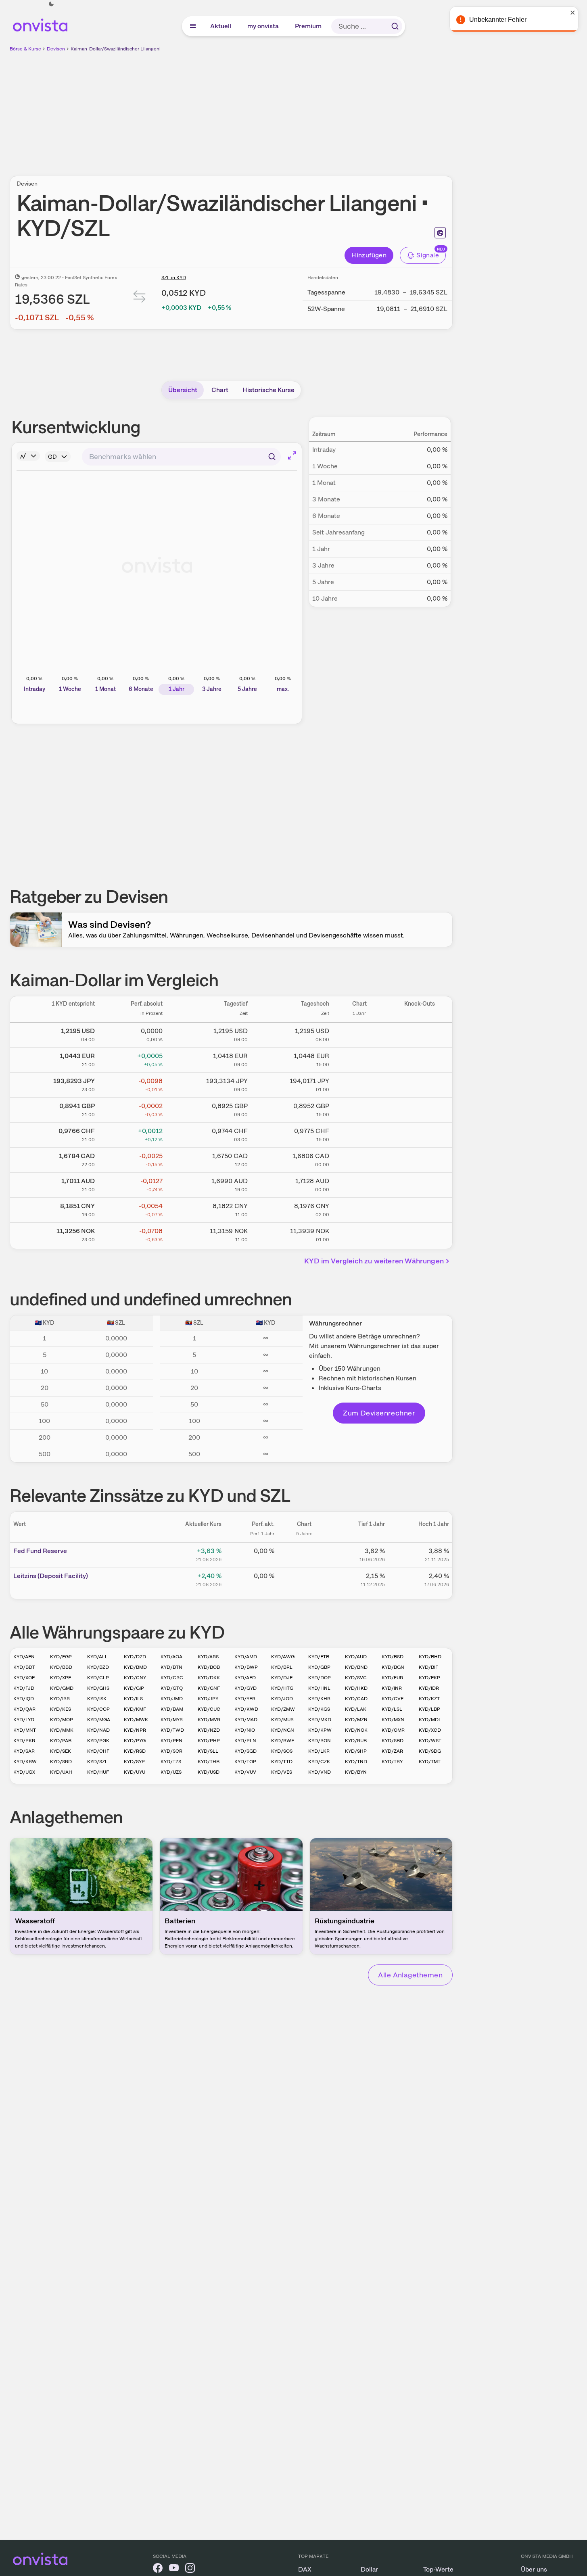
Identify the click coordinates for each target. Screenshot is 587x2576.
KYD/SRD (61, 1762)
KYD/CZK (319, 1762)
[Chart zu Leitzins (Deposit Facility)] (304, 1579)
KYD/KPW (320, 1730)
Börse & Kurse (25, 49)
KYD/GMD (62, 1688)
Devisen (56, 49)
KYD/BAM (172, 1709)
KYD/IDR (429, 1688)
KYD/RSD (135, 1751)
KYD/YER (245, 1699)
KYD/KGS (319, 1709)
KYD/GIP (134, 1688)
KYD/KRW (25, 1762)
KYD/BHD (430, 1657)
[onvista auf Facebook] (158, 2569)
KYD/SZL (97, 1762)
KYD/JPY (208, 1699)
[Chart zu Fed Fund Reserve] (304, 1554)
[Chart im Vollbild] (292, 455)
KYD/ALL (97, 1657)
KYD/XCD (430, 1730)
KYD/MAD (246, 1720)
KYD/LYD (24, 1720)
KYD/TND (356, 1762)
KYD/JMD (172, 1699)
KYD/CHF (98, 1751)
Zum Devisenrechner (379, 1413)
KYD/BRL (282, 1667)
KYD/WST (430, 1741)
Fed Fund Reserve (40, 1551)
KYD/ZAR (392, 1751)
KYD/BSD (393, 1657)
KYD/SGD (245, 1751)
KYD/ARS (208, 1657)
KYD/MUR (282, 1720)
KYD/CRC (172, 1678)
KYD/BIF (428, 1667)
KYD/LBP (429, 1709)
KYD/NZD (209, 1730)
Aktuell (221, 26)
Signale (428, 255)
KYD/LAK (356, 1709)
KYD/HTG (282, 1688)
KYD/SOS (282, 1751)
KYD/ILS (133, 1699)
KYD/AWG (283, 1657)
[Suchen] (395, 26)
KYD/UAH (61, 1772)
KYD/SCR (171, 1751)
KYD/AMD (246, 1657)
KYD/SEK (61, 1751)
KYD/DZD (135, 1657)
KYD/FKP (429, 1678)
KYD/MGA (99, 1720)
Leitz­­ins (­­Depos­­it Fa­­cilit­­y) (51, 1576)
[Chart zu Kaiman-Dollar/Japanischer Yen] (359, 1083)
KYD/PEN (171, 1741)
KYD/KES (61, 1709)
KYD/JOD (282, 1699)
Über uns (534, 2569)
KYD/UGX (24, 1772)
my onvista (263, 26)
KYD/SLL (208, 1751)
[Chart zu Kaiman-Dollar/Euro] (359, 1058)
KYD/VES (282, 1772)
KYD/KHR (319, 1699)
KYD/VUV (245, 1772)
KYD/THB (209, 1762)
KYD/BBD (61, 1667)
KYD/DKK (209, 1678)
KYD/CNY (135, 1678)
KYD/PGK (98, 1741)
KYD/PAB (61, 1741)
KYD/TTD (282, 1762)
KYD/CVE (393, 1699)
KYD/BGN (393, 1667)
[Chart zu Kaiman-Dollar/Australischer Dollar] (359, 1184)
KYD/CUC (209, 1709)
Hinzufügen (369, 255)
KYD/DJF (282, 1678)
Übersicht (183, 390)
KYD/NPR (135, 1730)
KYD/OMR (393, 1730)
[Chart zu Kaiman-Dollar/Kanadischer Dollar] (359, 1159)
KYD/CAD (356, 1699)
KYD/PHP (209, 1741)
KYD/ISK (97, 1699)
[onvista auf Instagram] (190, 2569)
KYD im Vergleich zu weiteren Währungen (374, 1261)
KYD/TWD (172, 1730)
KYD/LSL (392, 1709)
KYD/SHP (356, 1751)
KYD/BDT (24, 1667)
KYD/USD (209, 1772)
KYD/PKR (24, 1741)
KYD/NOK (356, 1730)
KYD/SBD (393, 1741)
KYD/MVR (209, 1720)
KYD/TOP (245, 1762)
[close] (575, 13)
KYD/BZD (98, 1667)
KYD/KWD (246, 1709)
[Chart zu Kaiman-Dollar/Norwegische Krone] (359, 1234)
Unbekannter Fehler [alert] (500, 20)
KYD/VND (320, 1772)
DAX (305, 2569)
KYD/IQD (24, 1699)
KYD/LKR (319, 1751)
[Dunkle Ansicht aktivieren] (51, 4)
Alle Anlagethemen (410, 1975)
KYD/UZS (171, 1772)
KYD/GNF (209, 1688)
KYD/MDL (430, 1720)
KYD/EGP (61, 1657)
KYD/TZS (171, 1762)
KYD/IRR (60, 1699)
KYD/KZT (429, 1699)
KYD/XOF (24, 1678)
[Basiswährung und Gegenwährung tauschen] (140, 298)
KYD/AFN (24, 1657)
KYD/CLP (98, 1678)
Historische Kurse (268, 390)
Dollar (369, 2569)
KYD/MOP (62, 1720)
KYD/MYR (172, 1720)
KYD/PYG (135, 1741)
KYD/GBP (319, 1667)
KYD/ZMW (283, 1709)
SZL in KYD (174, 278)
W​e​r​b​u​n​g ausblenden (301, 109)
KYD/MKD (320, 1720)
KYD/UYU (135, 1772)
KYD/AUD (356, 1657)
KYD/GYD (245, 1688)
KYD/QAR (24, 1709)
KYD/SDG (430, 1751)
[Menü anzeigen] (193, 26)
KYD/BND (356, 1667)
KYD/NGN (283, 1730)
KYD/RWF (283, 1741)
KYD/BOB (209, 1667)
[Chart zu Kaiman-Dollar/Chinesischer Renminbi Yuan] (359, 1209)
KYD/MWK (136, 1720)
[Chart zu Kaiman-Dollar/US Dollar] (359, 1033)
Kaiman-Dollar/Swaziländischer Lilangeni (116, 49)
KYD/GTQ (172, 1688)
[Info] (28, 456)
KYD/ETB (319, 1657)
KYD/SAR (24, 1751)
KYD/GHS (98, 1688)
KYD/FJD (24, 1688)
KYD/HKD (356, 1688)
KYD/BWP (246, 1667)
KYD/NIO (245, 1730)
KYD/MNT (25, 1730)
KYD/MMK (62, 1730)
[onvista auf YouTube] (174, 2569)
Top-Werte (438, 2569)
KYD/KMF (135, 1709)
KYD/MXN (393, 1720)
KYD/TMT (430, 1762)
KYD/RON (320, 1741)
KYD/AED (245, 1678)
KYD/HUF (98, 1772)
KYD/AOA (171, 1657)
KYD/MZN (356, 1720)
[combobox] (181, 457)
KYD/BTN (171, 1667)
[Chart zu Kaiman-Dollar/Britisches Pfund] (359, 1108)
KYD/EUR (392, 1678)
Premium (309, 26)
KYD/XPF (61, 1678)
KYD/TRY (392, 1762)
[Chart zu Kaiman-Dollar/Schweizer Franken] (359, 1134)
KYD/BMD (135, 1667)
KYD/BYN (356, 1772)
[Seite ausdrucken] (440, 233)
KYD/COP (98, 1709)
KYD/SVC (356, 1678)
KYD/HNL (319, 1688)
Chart (220, 390)
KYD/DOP (320, 1678)
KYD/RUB (356, 1741)
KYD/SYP (134, 1762)
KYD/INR (392, 1688)
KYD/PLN (245, 1741)
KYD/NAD (98, 1730)
